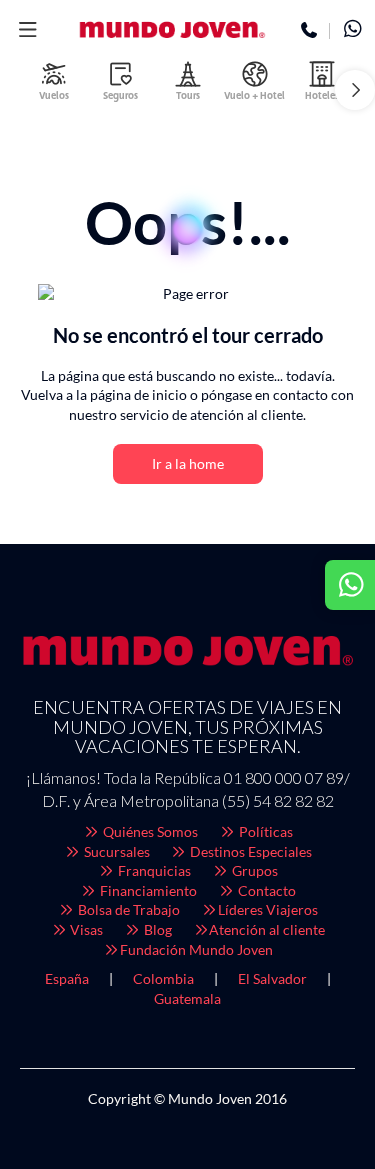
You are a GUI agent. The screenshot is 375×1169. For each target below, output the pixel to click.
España (67, 978)
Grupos (253, 870)
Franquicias (153, 870)
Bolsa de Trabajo (127, 909)
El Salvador (272, 978)
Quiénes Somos (149, 831)
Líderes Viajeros (268, 909)
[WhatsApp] (352, 31)
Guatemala (187, 998)
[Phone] (309, 31)
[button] (27, 30)
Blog (156, 929)
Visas (85, 929)
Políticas (264, 831)
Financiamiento (147, 890)
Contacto (265, 890)
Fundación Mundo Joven (196, 949)
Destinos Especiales (249, 851)
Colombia (163, 978)
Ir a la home (188, 463)
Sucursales (115, 851)
